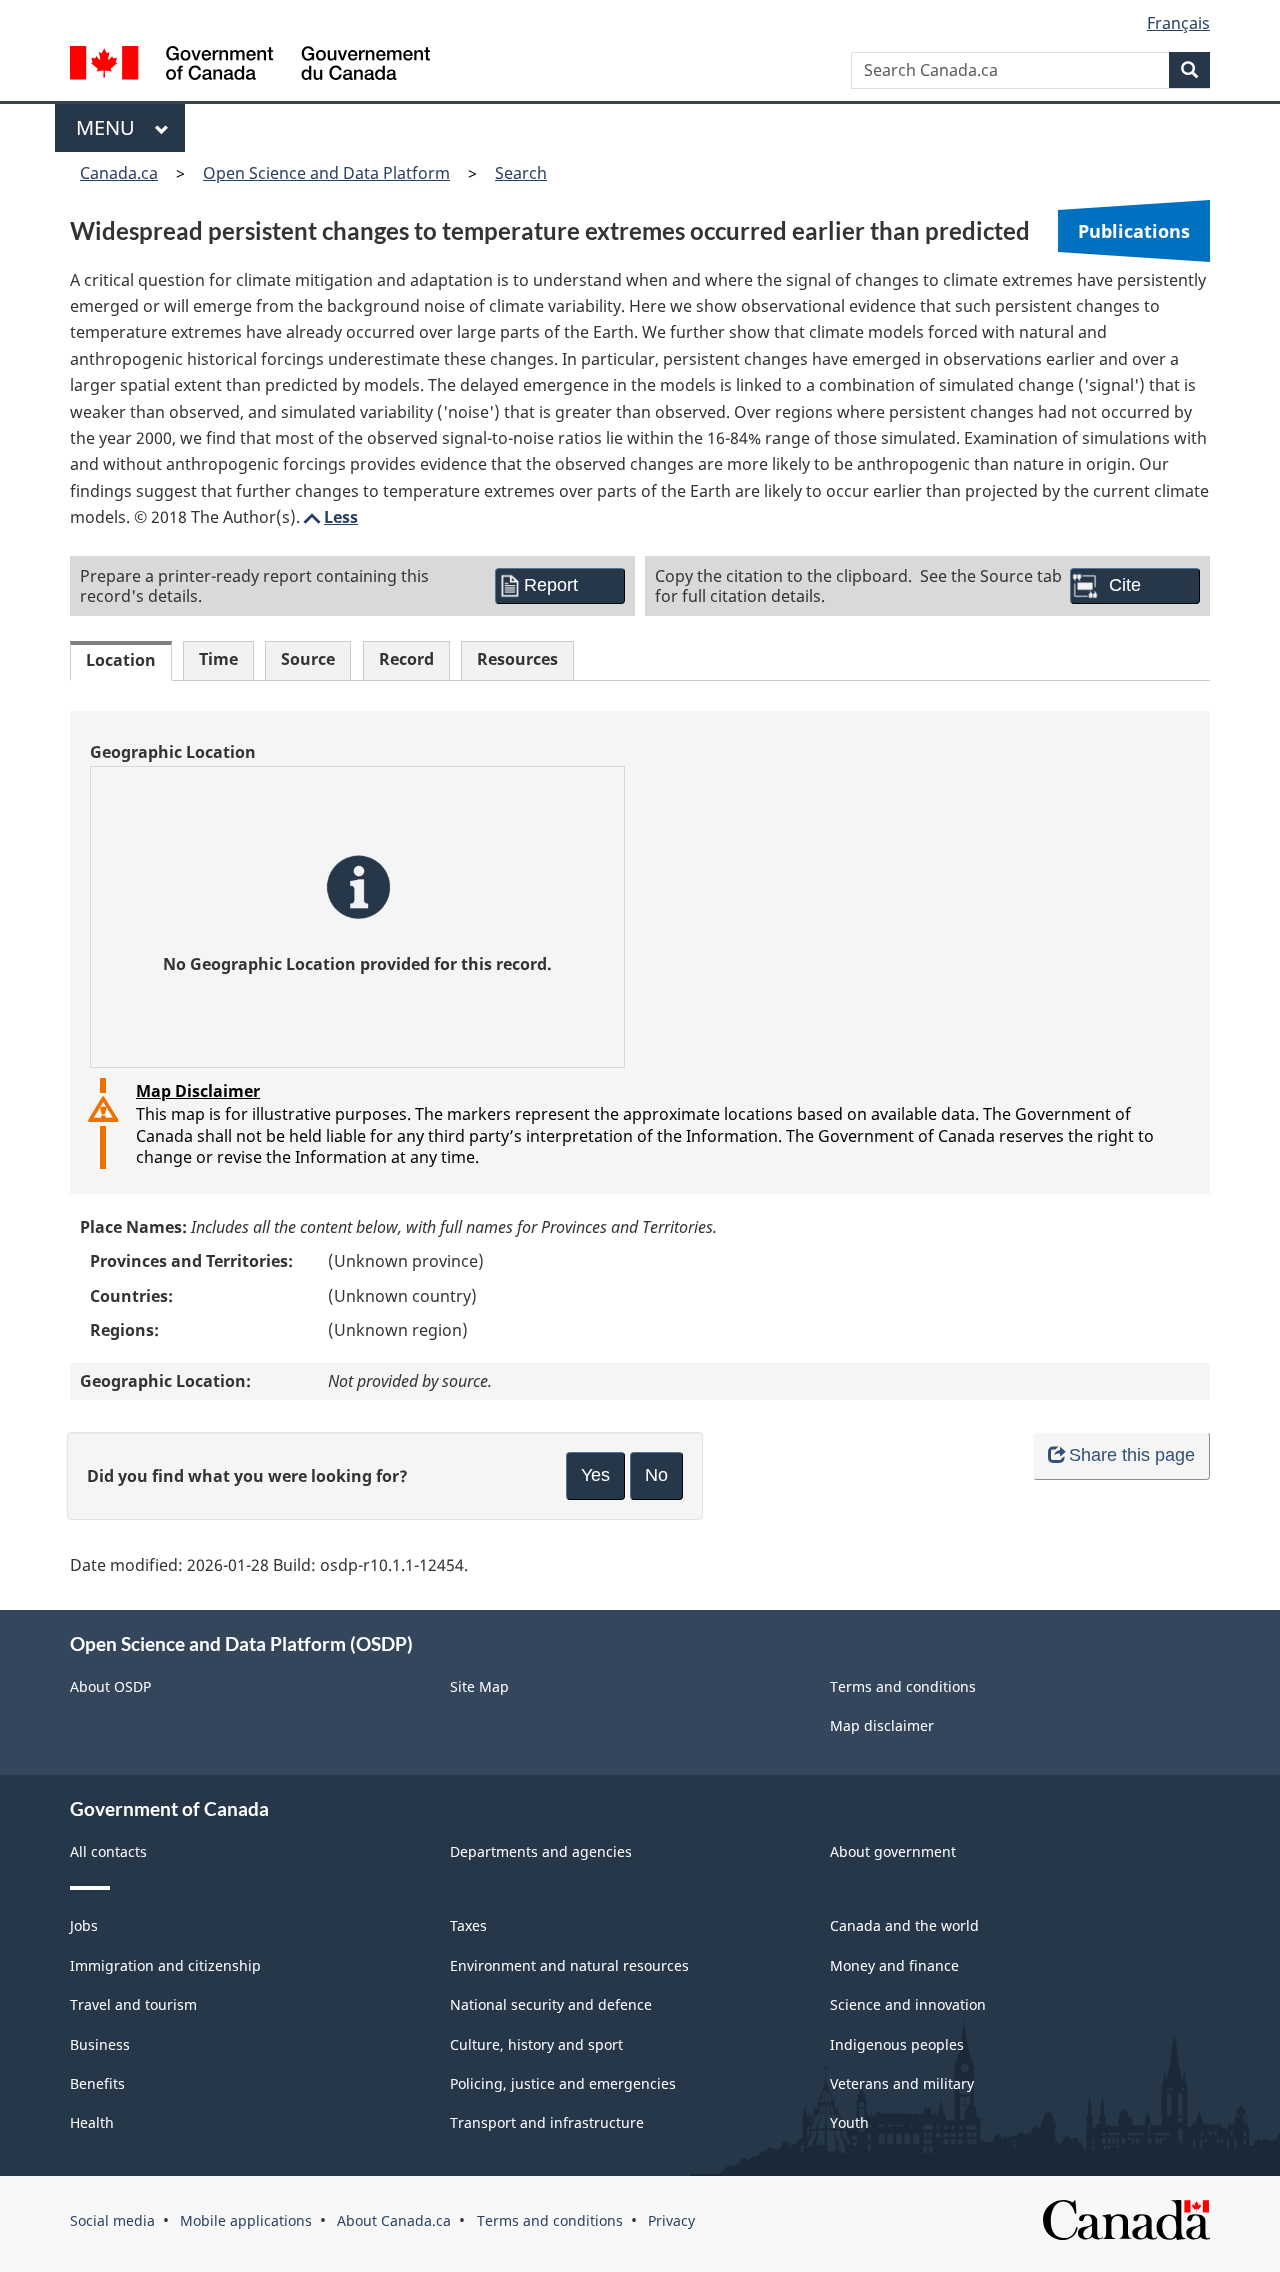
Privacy (671, 2220)
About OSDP (110, 1686)
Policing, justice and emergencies (563, 2083)
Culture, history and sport (536, 2044)
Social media (112, 2220)
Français (1178, 23)
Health (92, 2122)
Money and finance (894, 1965)
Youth (849, 2122)
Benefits (97, 2083)
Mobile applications (246, 2220)
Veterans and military (902, 2083)
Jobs (84, 1925)
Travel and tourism (133, 2004)
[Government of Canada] (250, 65)
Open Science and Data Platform (326, 173)
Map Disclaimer (198, 1091)
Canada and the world (904, 1925)
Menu (110, 127)
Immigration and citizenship (165, 1965)
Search (521, 173)
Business (100, 2044)
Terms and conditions (903, 1686)
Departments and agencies (541, 1851)
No (656, 1475)
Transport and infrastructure (547, 2122)
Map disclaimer (882, 1725)
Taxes (468, 1925)
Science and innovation (908, 2004)
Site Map (479, 1686)
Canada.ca (119, 173)
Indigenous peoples (897, 2044)
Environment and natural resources (569, 1965)
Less (329, 517)
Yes (595, 1475)
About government (893, 1851)
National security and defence (551, 2004)
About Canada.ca (394, 2220)
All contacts (108, 1851)
